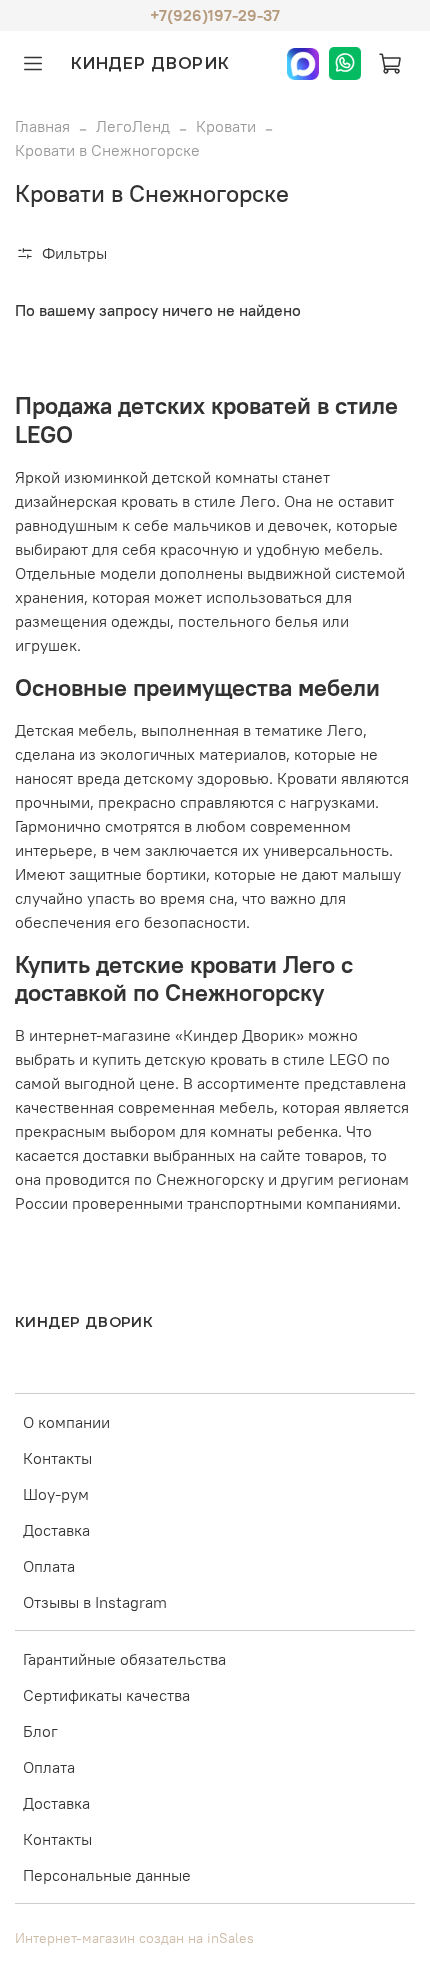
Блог (40, 1731)
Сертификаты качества (106, 1695)
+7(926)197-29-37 (215, 15)
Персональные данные (107, 1875)
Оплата (49, 1566)
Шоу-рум (56, 1494)
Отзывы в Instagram (95, 1602)
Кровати (226, 126)
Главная (42, 126)
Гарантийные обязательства (124, 1659)
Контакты (57, 1458)
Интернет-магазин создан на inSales (134, 1938)
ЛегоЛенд (133, 126)
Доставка (56, 1530)
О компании (66, 1422)
